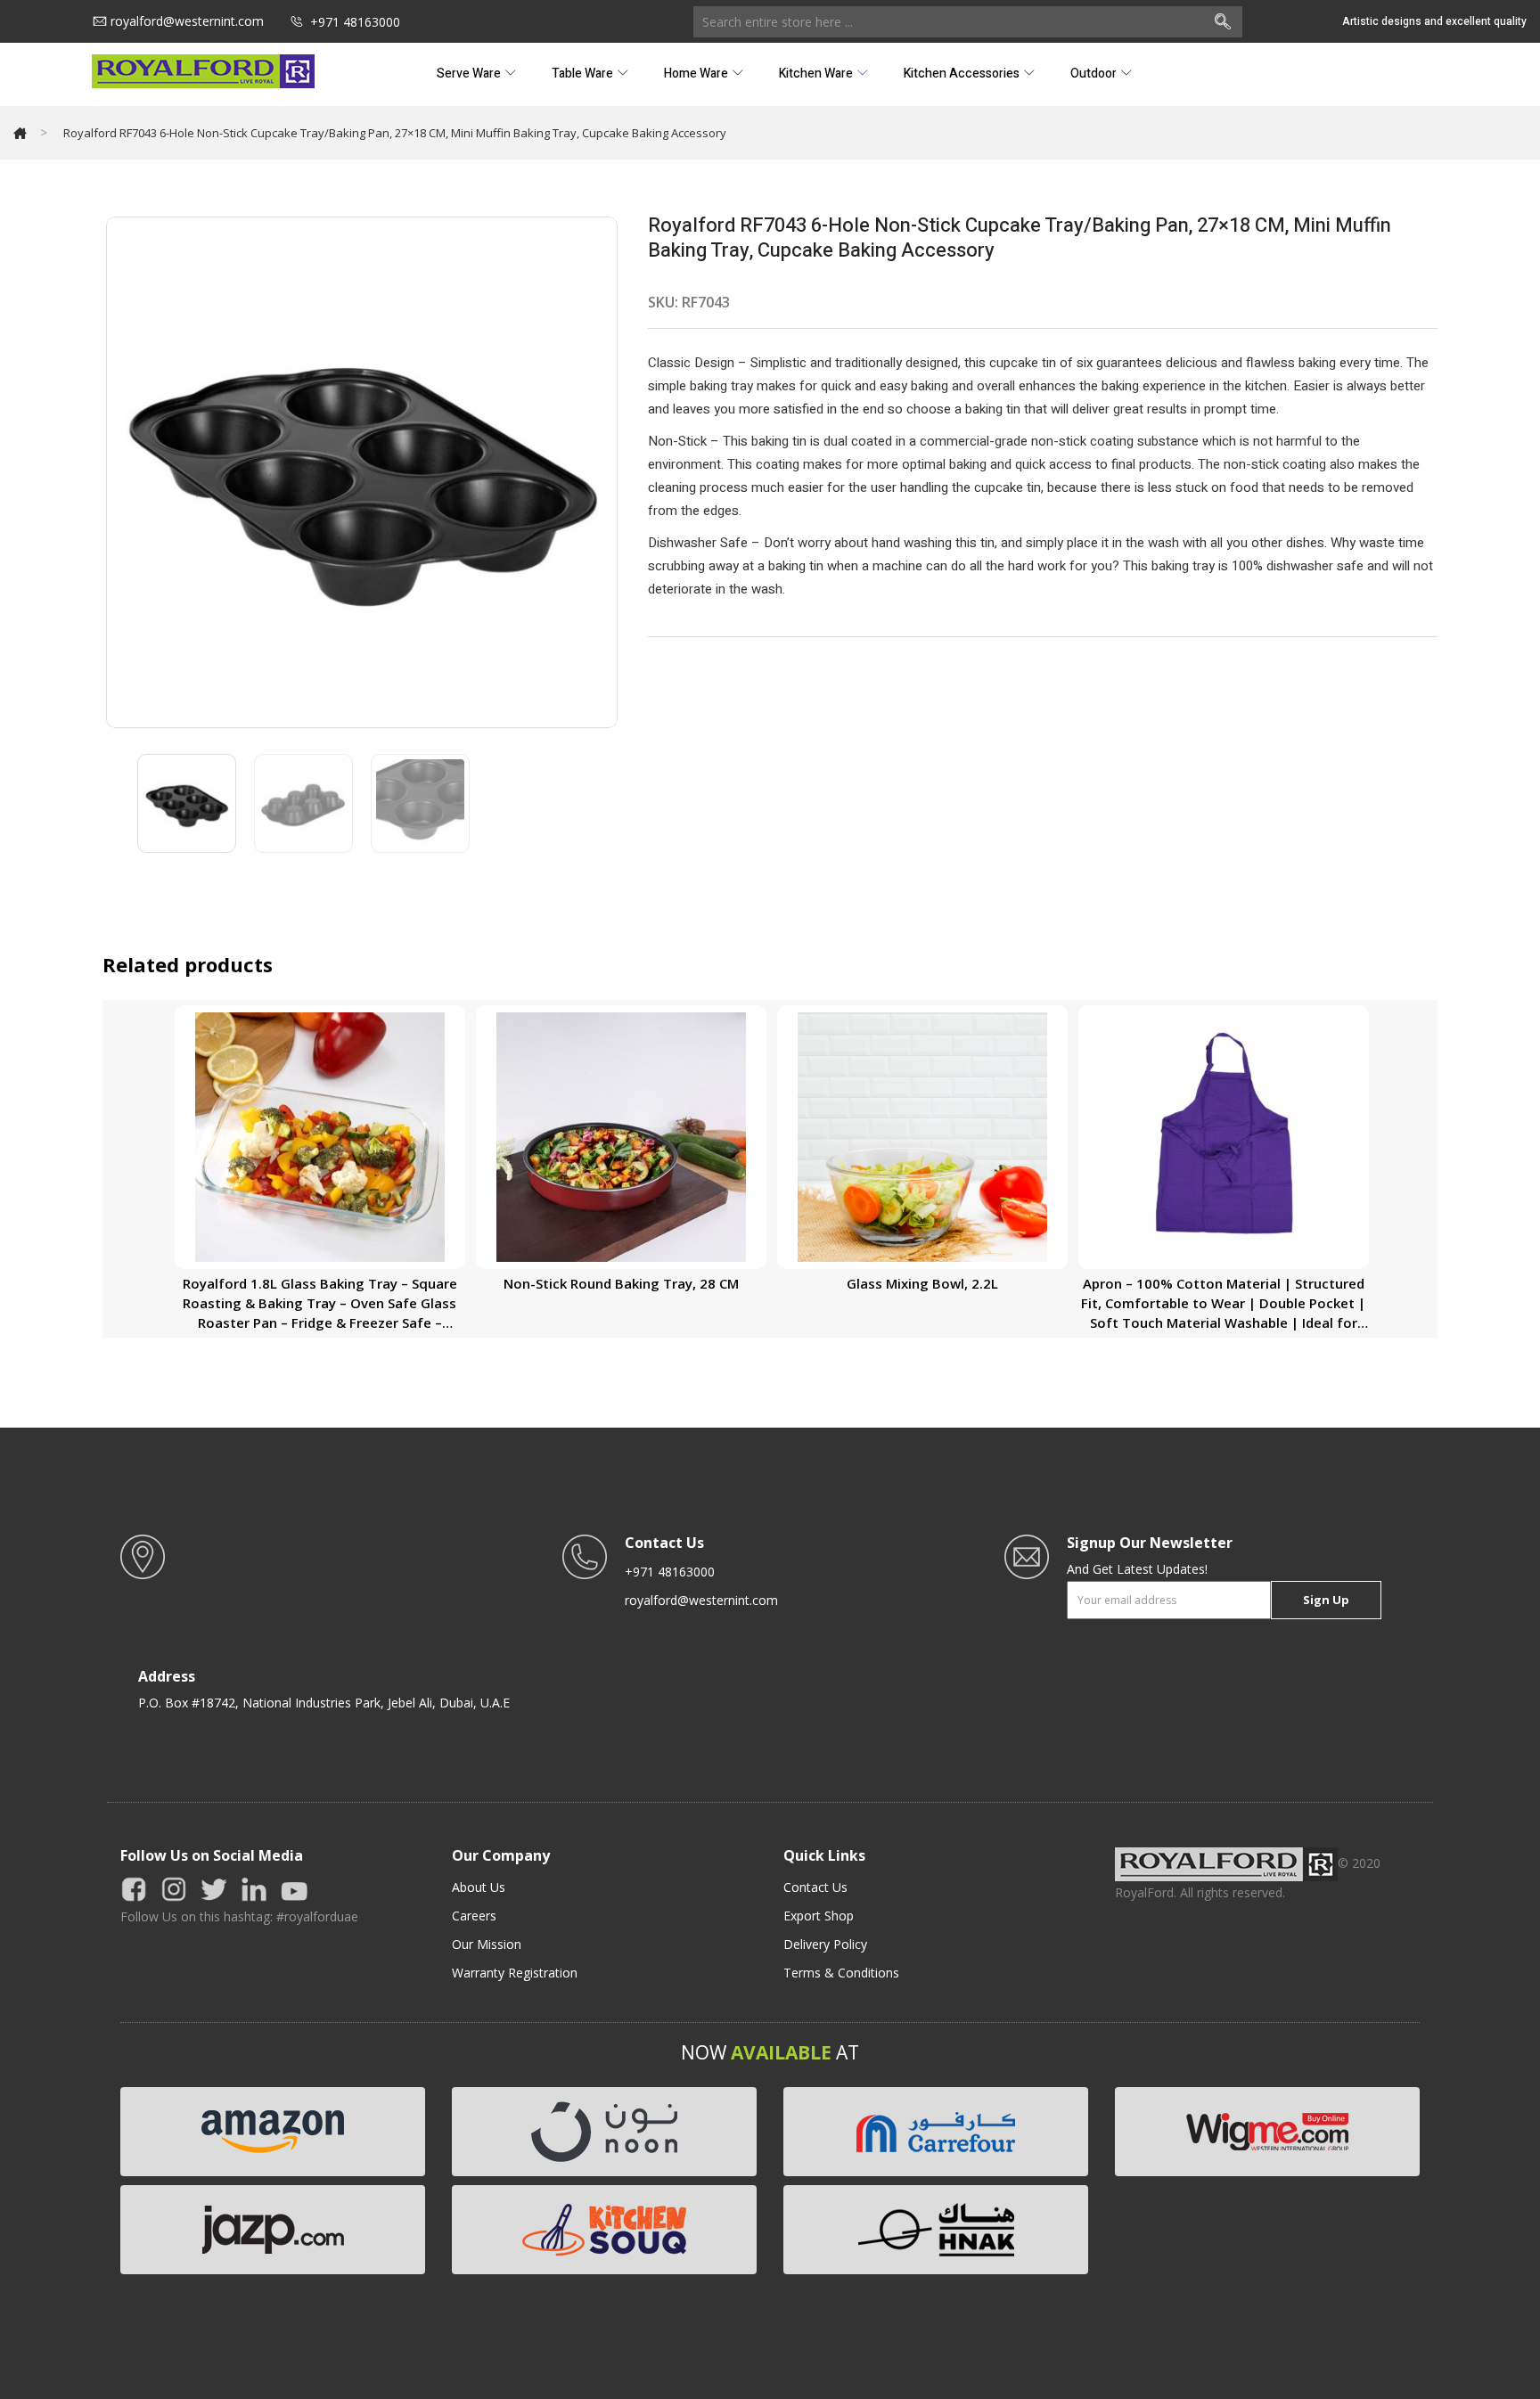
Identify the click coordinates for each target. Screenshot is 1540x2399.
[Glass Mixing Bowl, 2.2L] (922, 1136)
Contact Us (815, 1887)
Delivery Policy (825, 1944)
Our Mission (487, 1944)
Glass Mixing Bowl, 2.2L (922, 1283)
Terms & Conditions (841, 1973)
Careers (474, 1916)
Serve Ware (470, 74)
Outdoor (1095, 74)
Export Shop (819, 1916)
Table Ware (584, 74)
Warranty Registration (515, 1973)
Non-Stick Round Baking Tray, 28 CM (621, 1283)
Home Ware (697, 74)
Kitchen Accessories (963, 74)
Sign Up (1326, 1600)
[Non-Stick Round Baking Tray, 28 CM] (621, 1136)
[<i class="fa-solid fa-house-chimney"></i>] (20, 133)
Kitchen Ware (817, 74)
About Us (479, 1887)
